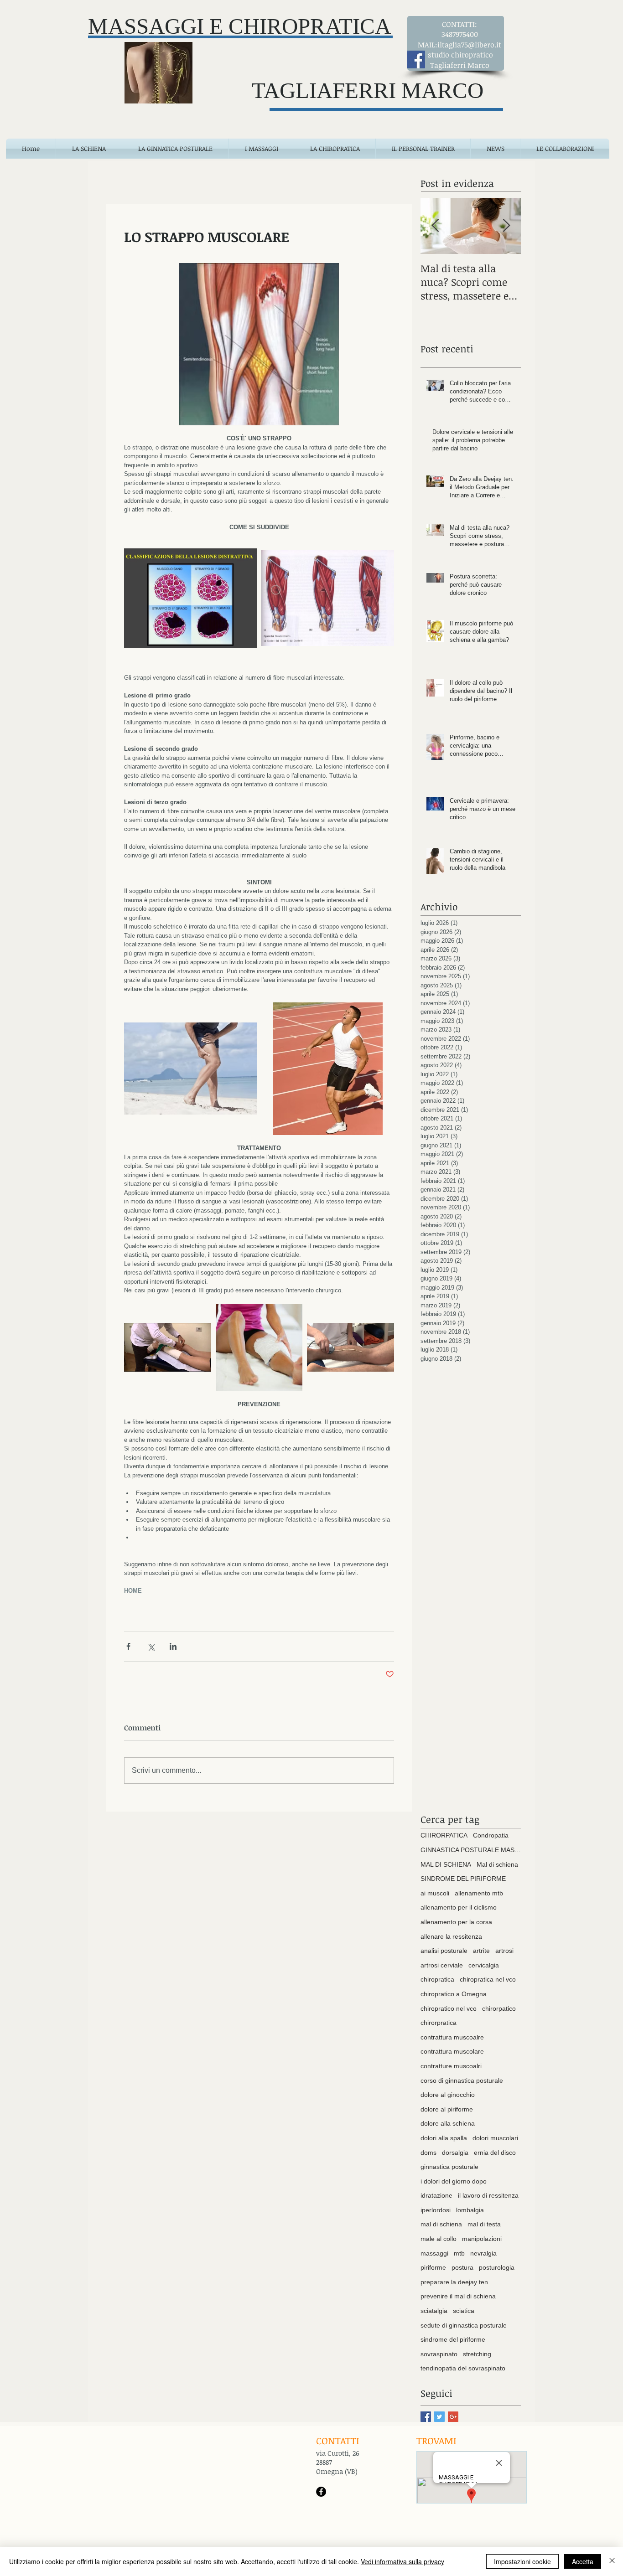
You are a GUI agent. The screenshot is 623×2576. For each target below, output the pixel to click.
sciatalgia (434, 2311)
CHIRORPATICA (444, 1835)
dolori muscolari (495, 2138)
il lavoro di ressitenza (488, 2195)
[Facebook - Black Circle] (321, 2492)
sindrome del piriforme (453, 2339)
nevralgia (483, 2253)
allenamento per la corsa (456, 1922)
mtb (459, 2253)
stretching (477, 2354)
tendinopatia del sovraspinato (463, 2368)
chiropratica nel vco (488, 1979)
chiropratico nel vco (449, 2008)
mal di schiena (441, 2224)
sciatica (464, 2311)
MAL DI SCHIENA (446, 1864)
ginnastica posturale (449, 2167)
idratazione (436, 2195)
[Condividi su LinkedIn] (173, 1646)
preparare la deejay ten (454, 2282)
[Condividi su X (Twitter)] (151, 1646)
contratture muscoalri (451, 2066)
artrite (481, 1951)
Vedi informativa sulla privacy (402, 2561)
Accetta (583, 2561)
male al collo (439, 2239)
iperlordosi (436, 2210)
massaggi (434, 2253)
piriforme (433, 2267)
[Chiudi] (612, 2561)
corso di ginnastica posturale (462, 2080)
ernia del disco (495, 2153)
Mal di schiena (497, 1864)
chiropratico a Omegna (454, 1994)
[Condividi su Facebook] (128, 1646)
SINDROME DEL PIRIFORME (463, 1879)
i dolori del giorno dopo (454, 2181)
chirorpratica (439, 2023)
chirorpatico (499, 2008)
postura (462, 2267)
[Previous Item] (435, 226)
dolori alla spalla (444, 2138)
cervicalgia (484, 1965)
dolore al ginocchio (448, 2095)
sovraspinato (439, 2354)
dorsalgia (455, 2153)
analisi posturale (444, 1951)
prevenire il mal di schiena (458, 2296)
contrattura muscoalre (452, 2037)
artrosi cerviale (442, 1965)
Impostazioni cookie (522, 2561)
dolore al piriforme (447, 2109)
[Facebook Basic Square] (426, 2417)
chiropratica (437, 1979)
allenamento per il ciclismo (459, 1907)
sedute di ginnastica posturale (464, 2325)
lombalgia (470, 2210)
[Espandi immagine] (190, 598)
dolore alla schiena (448, 2123)
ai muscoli (435, 1893)
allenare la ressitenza (451, 1936)
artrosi (504, 1951)
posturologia (497, 2267)
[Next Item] (506, 226)
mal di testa (484, 2224)
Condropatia (491, 1835)
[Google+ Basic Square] (453, 2417)
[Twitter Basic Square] (439, 2417)
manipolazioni (482, 2239)
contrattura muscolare (452, 2051)
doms (428, 2153)
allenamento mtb (479, 1893)
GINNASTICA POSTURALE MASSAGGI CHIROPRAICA (471, 1850)
